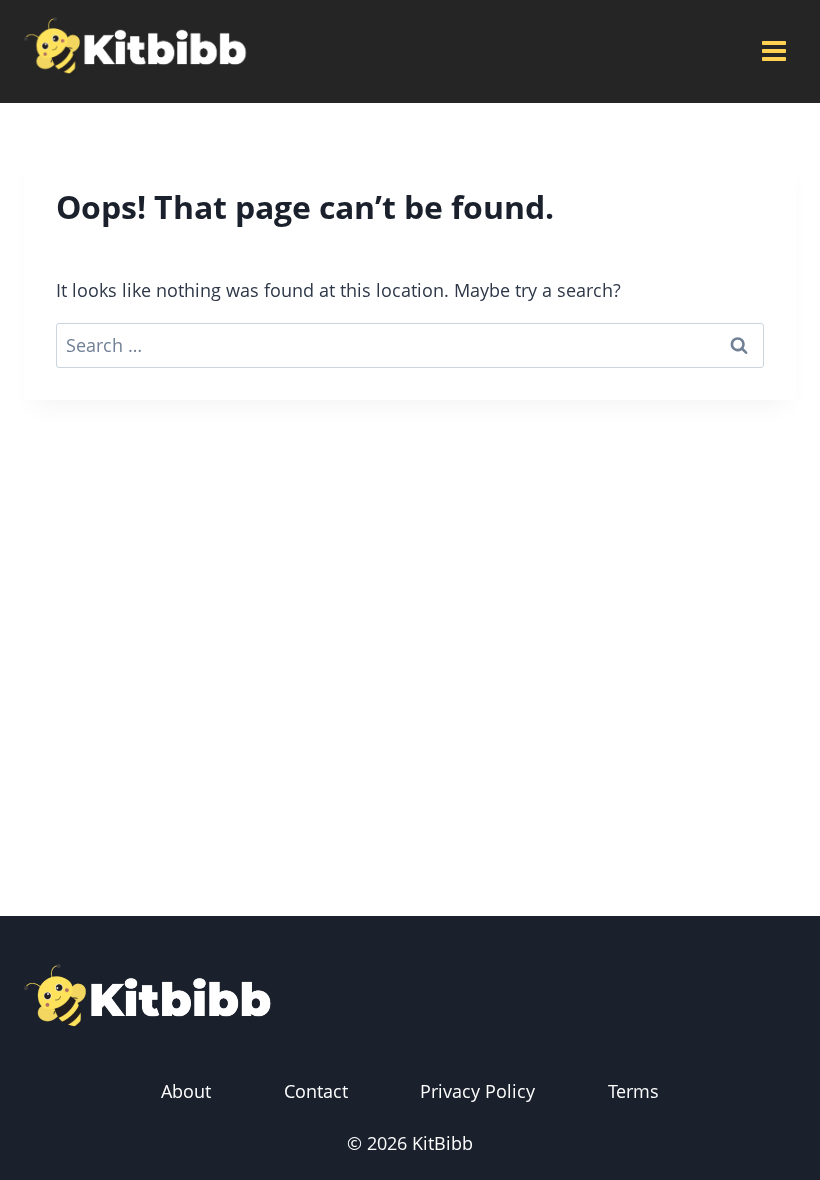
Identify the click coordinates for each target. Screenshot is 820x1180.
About (186, 1091)
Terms (633, 1091)
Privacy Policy (477, 1091)
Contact (316, 1091)
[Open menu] (773, 51)
